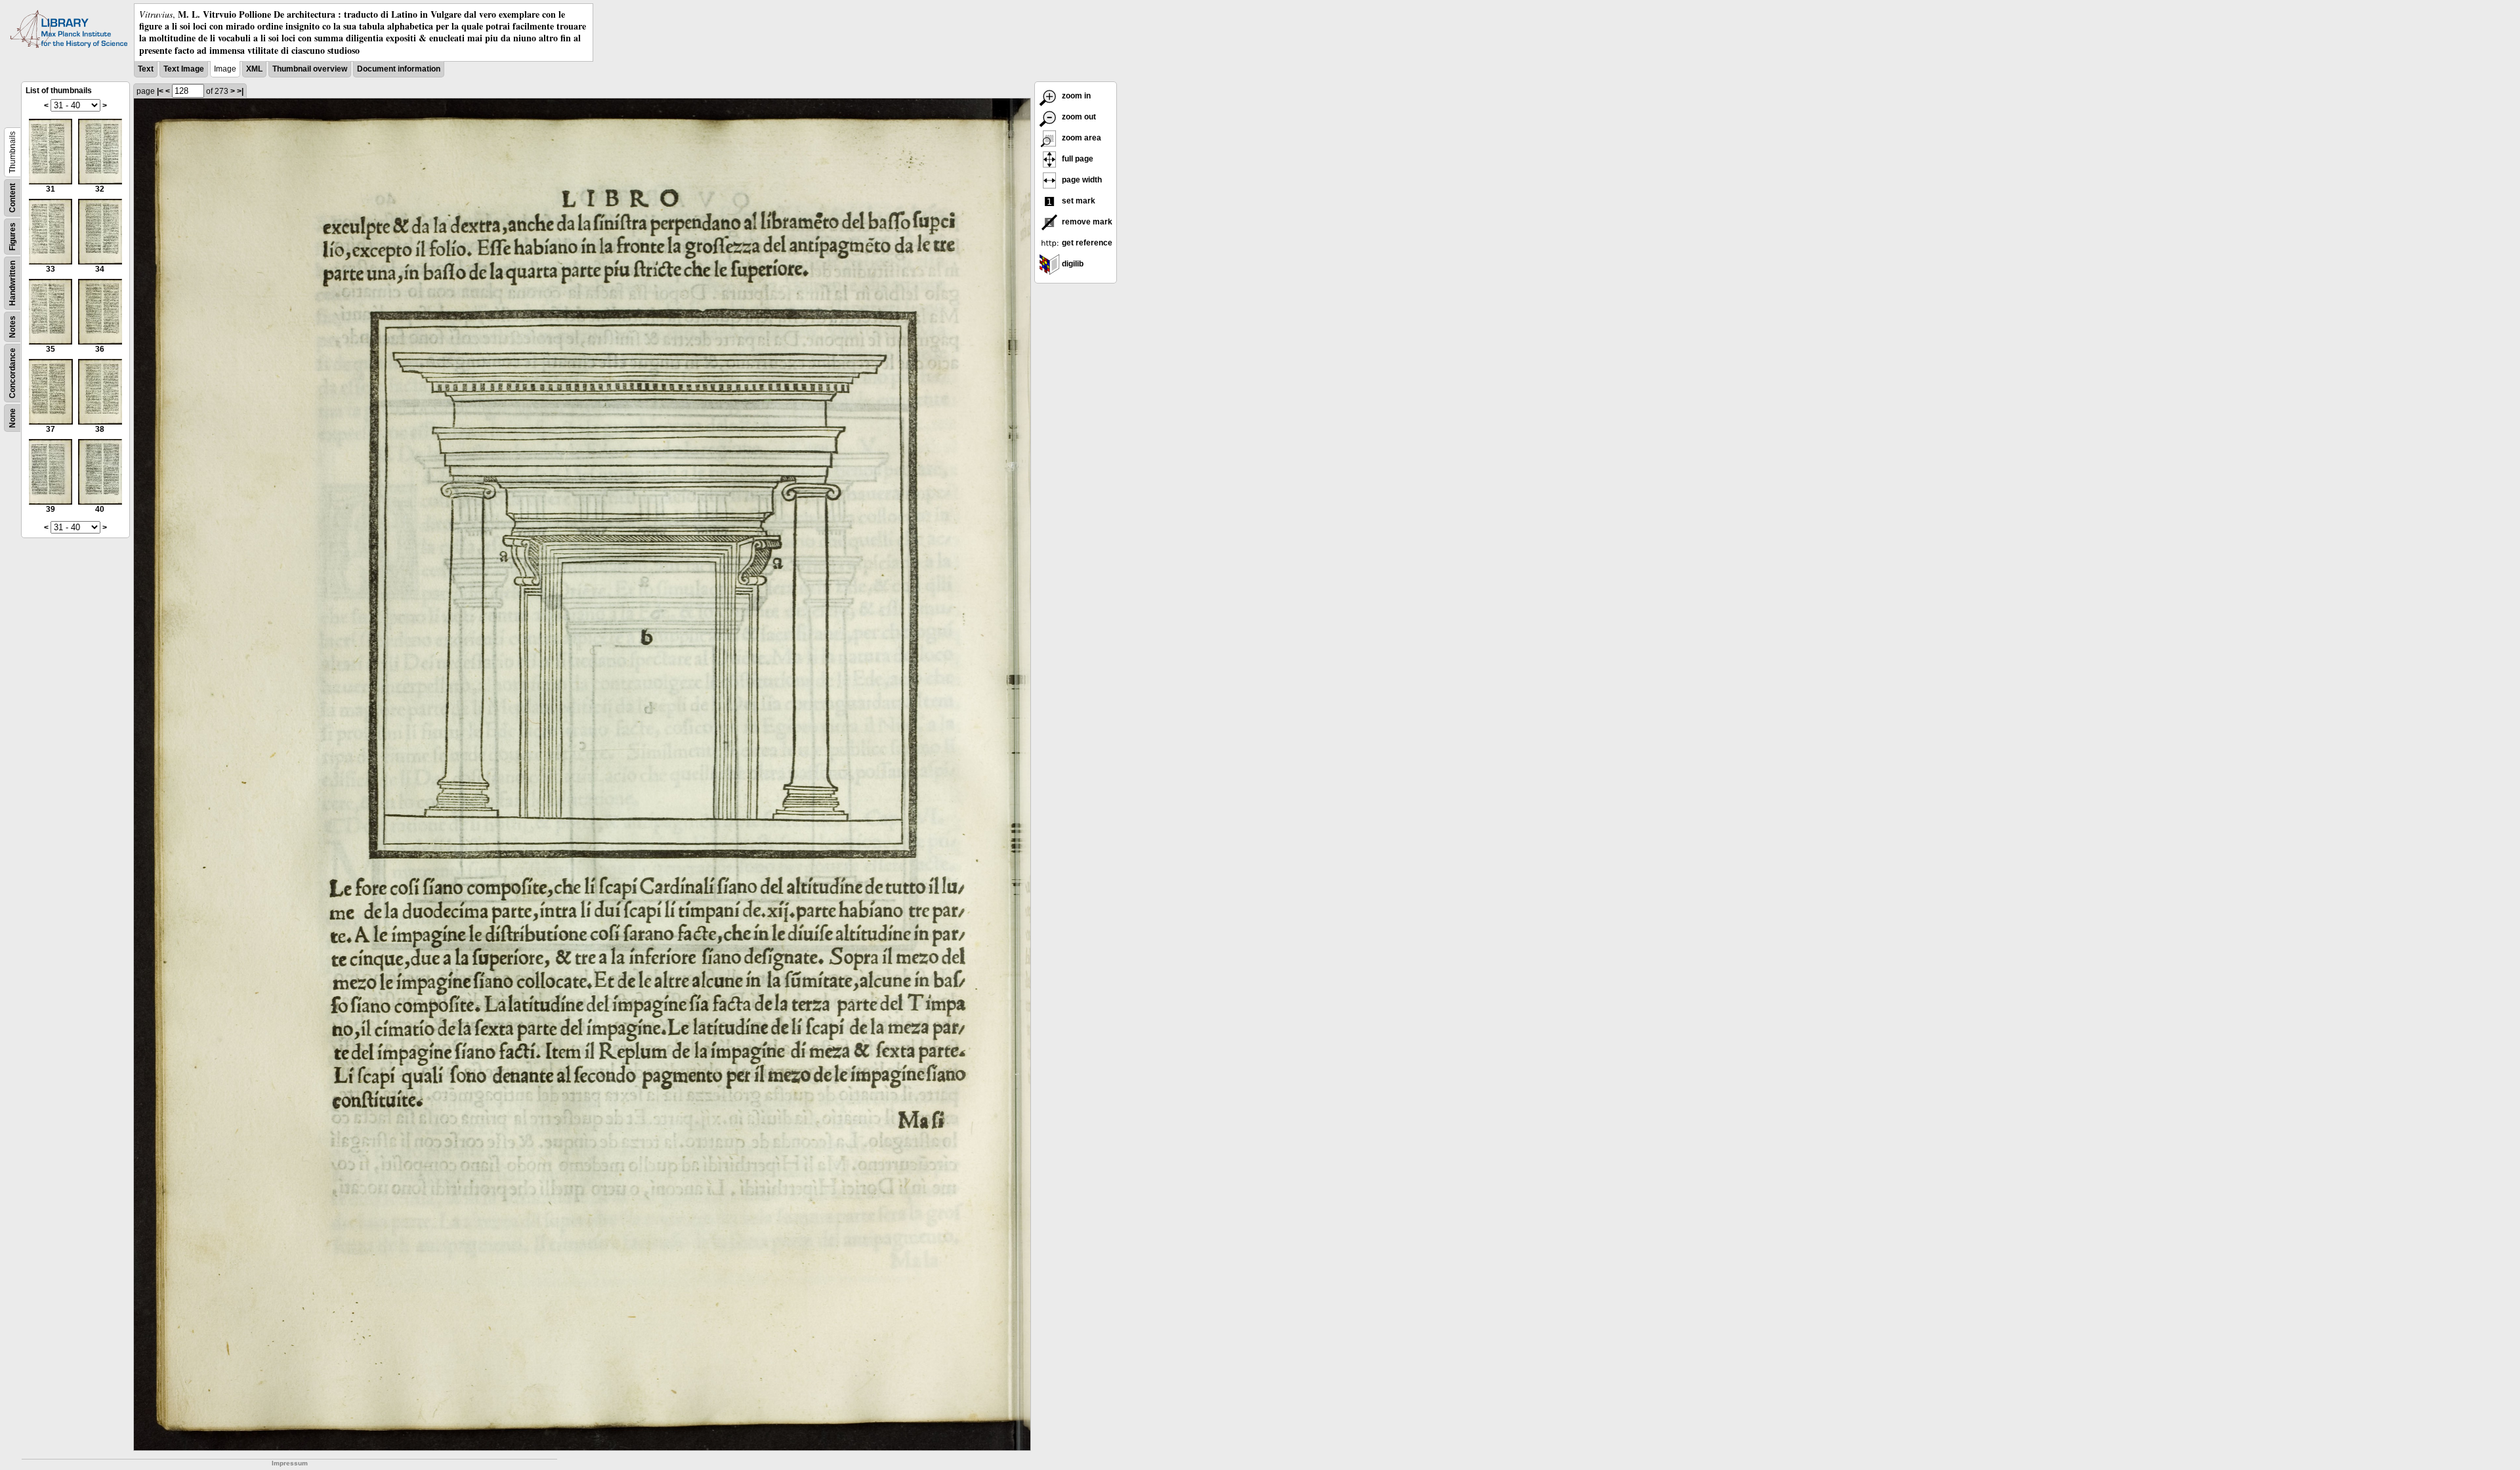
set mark (1078, 201)
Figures (12, 237)
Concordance (12, 373)
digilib (1072, 264)
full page (1077, 159)
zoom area (1081, 138)
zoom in (1075, 96)
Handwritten (12, 283)
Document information (399, 69)
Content (12, 198)
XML (254, 69)
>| (240, 91)
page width (1081, 180)
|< (160, 91)
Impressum (290, 1463)
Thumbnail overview (310, 69)
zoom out (1078, 117)
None (12, 418)
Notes (12, 327)
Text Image (184, 69)
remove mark (1086, 222)
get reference (1086, 243)
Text (146, 69)
